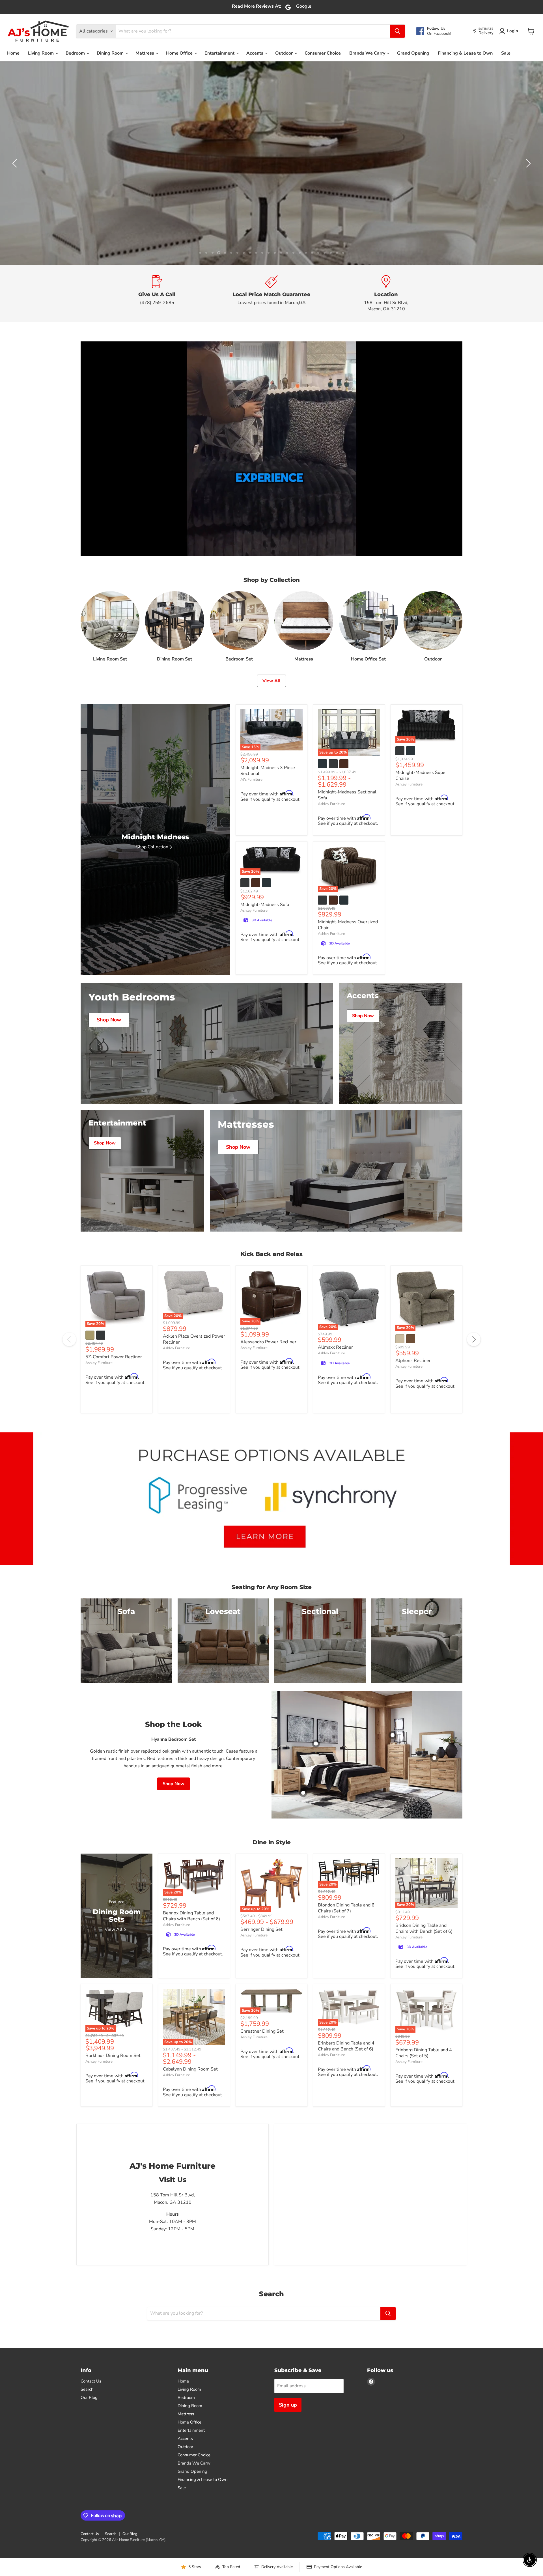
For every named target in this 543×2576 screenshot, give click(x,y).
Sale (506, 53)
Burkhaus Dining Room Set (113, 2144)
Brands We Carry (368, 53)
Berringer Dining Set (261, 2018)
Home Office (180, 53)
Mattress (145, 53)
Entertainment (220, 53)
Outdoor (285, 53)
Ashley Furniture (331, 892)
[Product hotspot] (316, 1832)
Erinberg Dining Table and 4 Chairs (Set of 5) (424, 2141)
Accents (255, 53)
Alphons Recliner (413, 1449)
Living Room (41, 53)
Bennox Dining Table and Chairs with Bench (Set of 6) (191, 2004)
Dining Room (111, 53)
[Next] (474, 1428)
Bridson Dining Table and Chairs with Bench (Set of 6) (424, 2017)
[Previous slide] (16, 208)
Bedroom (76, 53)
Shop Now (322, 222)
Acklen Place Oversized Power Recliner (194, 1428)
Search (87, 2478)
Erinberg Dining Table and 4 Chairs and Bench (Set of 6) (346, 2135)
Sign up (288, 2493)
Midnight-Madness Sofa (265, 993)
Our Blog (89, 2486)
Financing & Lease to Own (465, 53)
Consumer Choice (323, 53)
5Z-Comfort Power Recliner (114, 1446)
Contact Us (91, 2470)
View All (271, 769)
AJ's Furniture (251, 868)
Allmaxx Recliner (335, 1436)
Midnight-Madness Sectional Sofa (347, 884)
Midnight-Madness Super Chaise (421, 864)
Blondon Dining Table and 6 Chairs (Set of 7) (346, 1997)
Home (13, 53)
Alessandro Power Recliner (268, 1430)
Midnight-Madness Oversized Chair (348, 1013)
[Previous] (69, 1428)
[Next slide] (527, 208)
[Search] (397, 31)
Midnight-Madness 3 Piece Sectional (268, 859)
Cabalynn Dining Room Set (190, 2158)
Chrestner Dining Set (262, 2120)
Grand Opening (413, 53)
